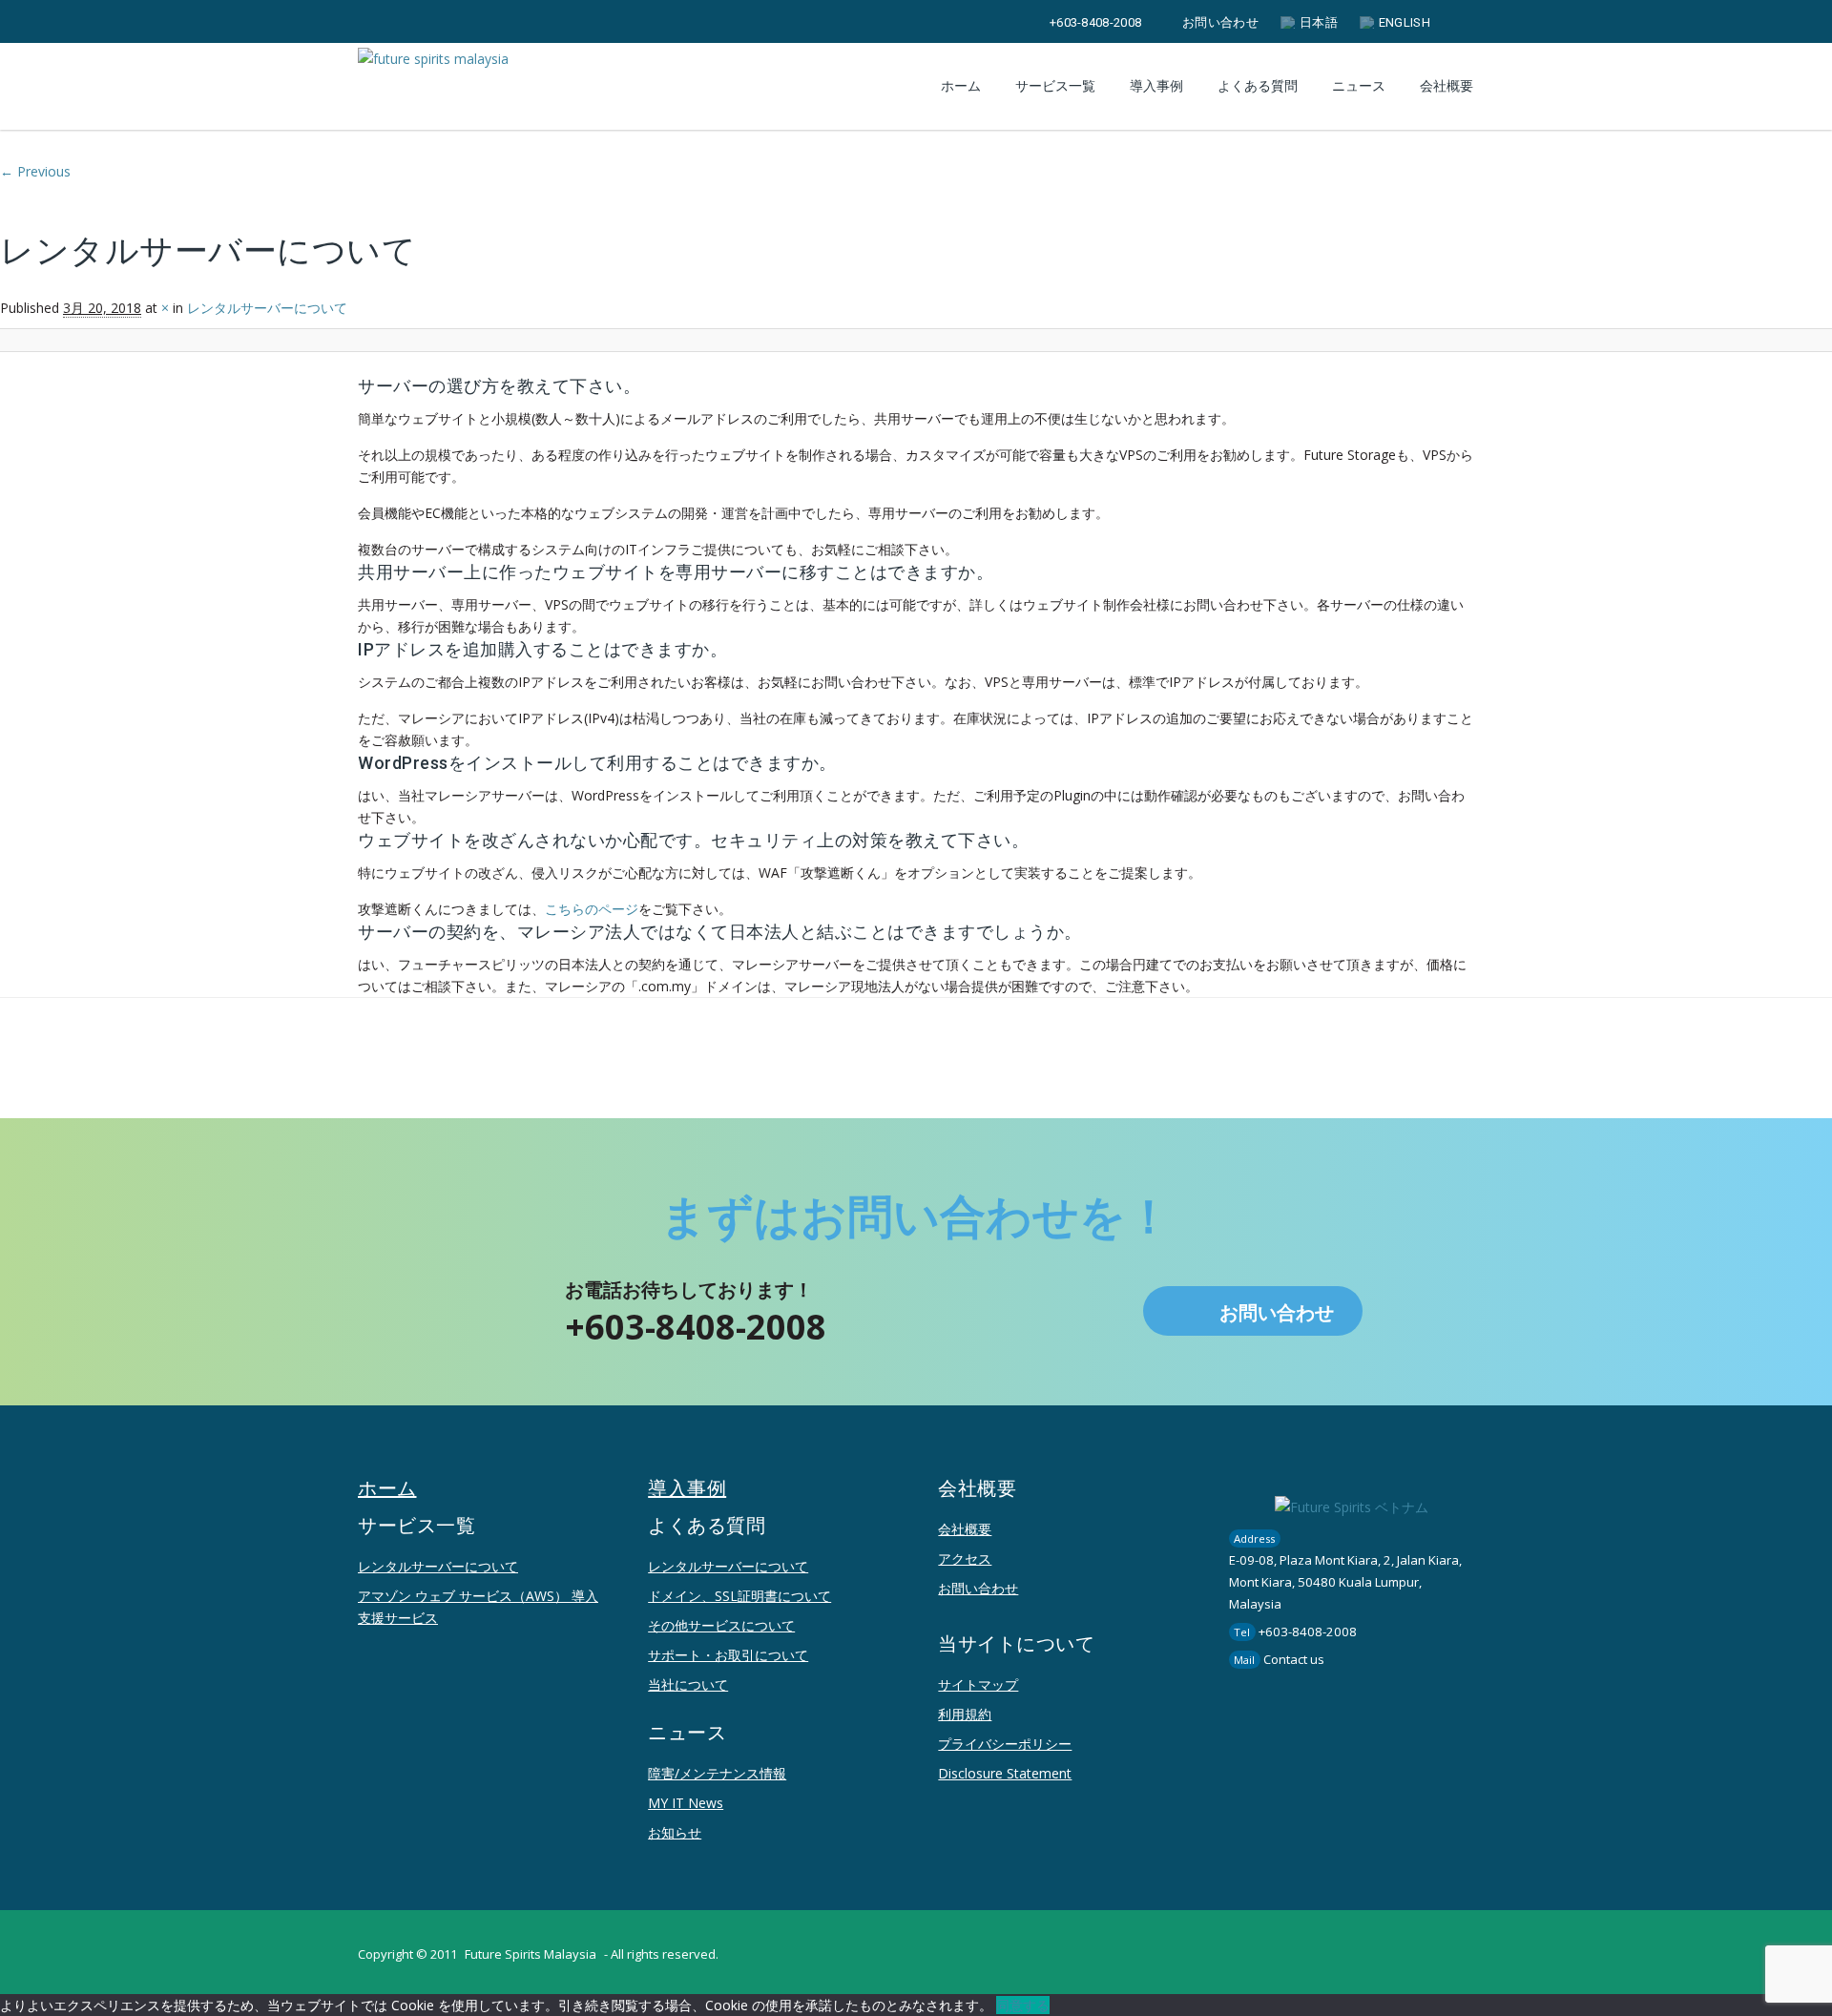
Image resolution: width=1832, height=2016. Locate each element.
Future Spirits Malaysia (531, 1954)
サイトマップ (978, 1684)
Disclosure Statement (1005, 1773)
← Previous (35, 171)
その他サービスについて (721, 1625)
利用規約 (965, 1714)
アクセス (965, 1559)
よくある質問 (1258, 86)
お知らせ (675, 1832)
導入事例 (1156, 86)
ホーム (961, 86)
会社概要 (965, 1529)
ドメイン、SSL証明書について (739, 1596)
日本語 (1319, 22)
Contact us (1294, 1659)
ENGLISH (1405, 22)
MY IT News (686, 1803)
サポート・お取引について (728, 1655)
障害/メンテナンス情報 (717, 1773)
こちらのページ (592, 909)
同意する (1023, 2005)
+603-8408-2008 (1095, 22)
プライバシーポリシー (1005, 1744)
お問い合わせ (1220, 22)
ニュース (1359, 86)
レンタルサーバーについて (438, 1566)
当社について (688, 1684)
